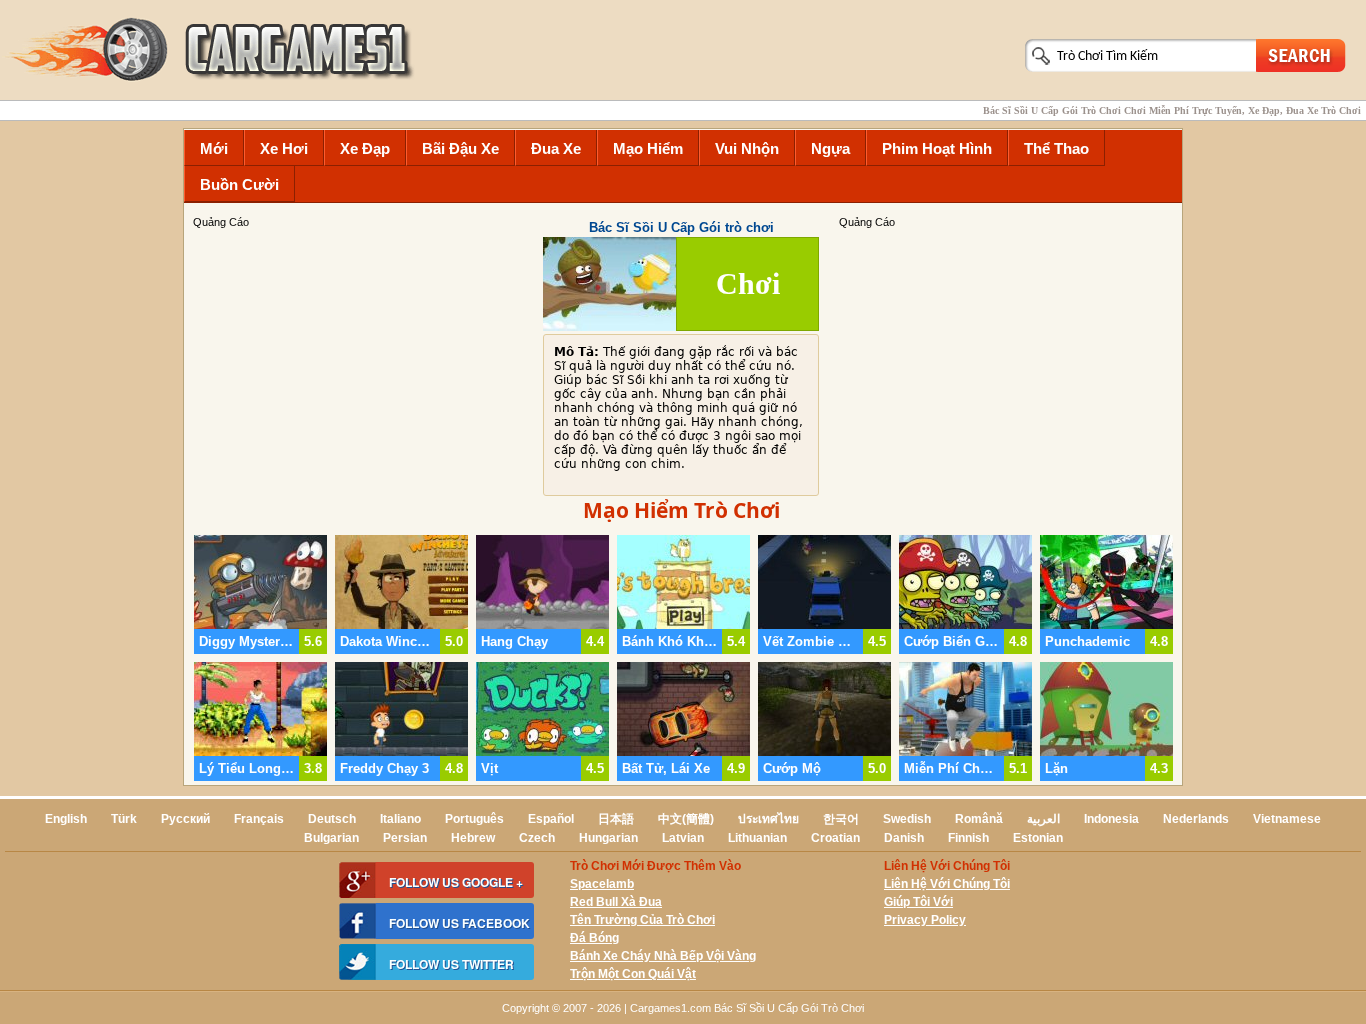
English (66, 819)
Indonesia (1111, 819)
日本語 (616, 819)
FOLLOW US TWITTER (451, 964)
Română (979, 819)
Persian (405, 838)
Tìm (1301, 54)
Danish (904, 838)
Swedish (907, 819)
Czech (537, 838)
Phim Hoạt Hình (937, 148)
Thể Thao (1056, 148)
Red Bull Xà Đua (616, 902)
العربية (1043, 819)
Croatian (835, 838)
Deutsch (332, 819)
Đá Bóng (594, 938)
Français (259, 819)
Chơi (748, 283)
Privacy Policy (925, 920)
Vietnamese (1287, 819)
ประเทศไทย (768, 819)
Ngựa (830, 148)
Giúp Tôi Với (918, 902)
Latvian (683, 838)
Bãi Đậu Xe (460, 148)
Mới (214, 148)
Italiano (400, 819)
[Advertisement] (1008, 371)
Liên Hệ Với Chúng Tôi (947, 884)
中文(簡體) (686, 819)
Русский (185, 819)
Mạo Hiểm (648, 148)
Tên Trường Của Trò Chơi (642, 920)
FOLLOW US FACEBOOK (459, 923)
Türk (124, 819)
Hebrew (473, 838)
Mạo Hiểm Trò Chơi (681, 510)
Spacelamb (602, 884)
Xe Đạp (365, 148)
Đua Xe (556, 148)
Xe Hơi (284, 148)
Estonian (1038, 838)
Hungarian (608, 838)
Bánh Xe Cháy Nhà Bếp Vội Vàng (663, 956)
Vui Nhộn (747, 148)
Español (551, 819)
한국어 (841, 819)
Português (474, 819)
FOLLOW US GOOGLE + (456, 882)
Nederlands (1196, 819)
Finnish (968, 838)
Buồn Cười (239, 184)
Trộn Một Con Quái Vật (633, 974)
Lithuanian (757, 838)
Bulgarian (331, 838)
